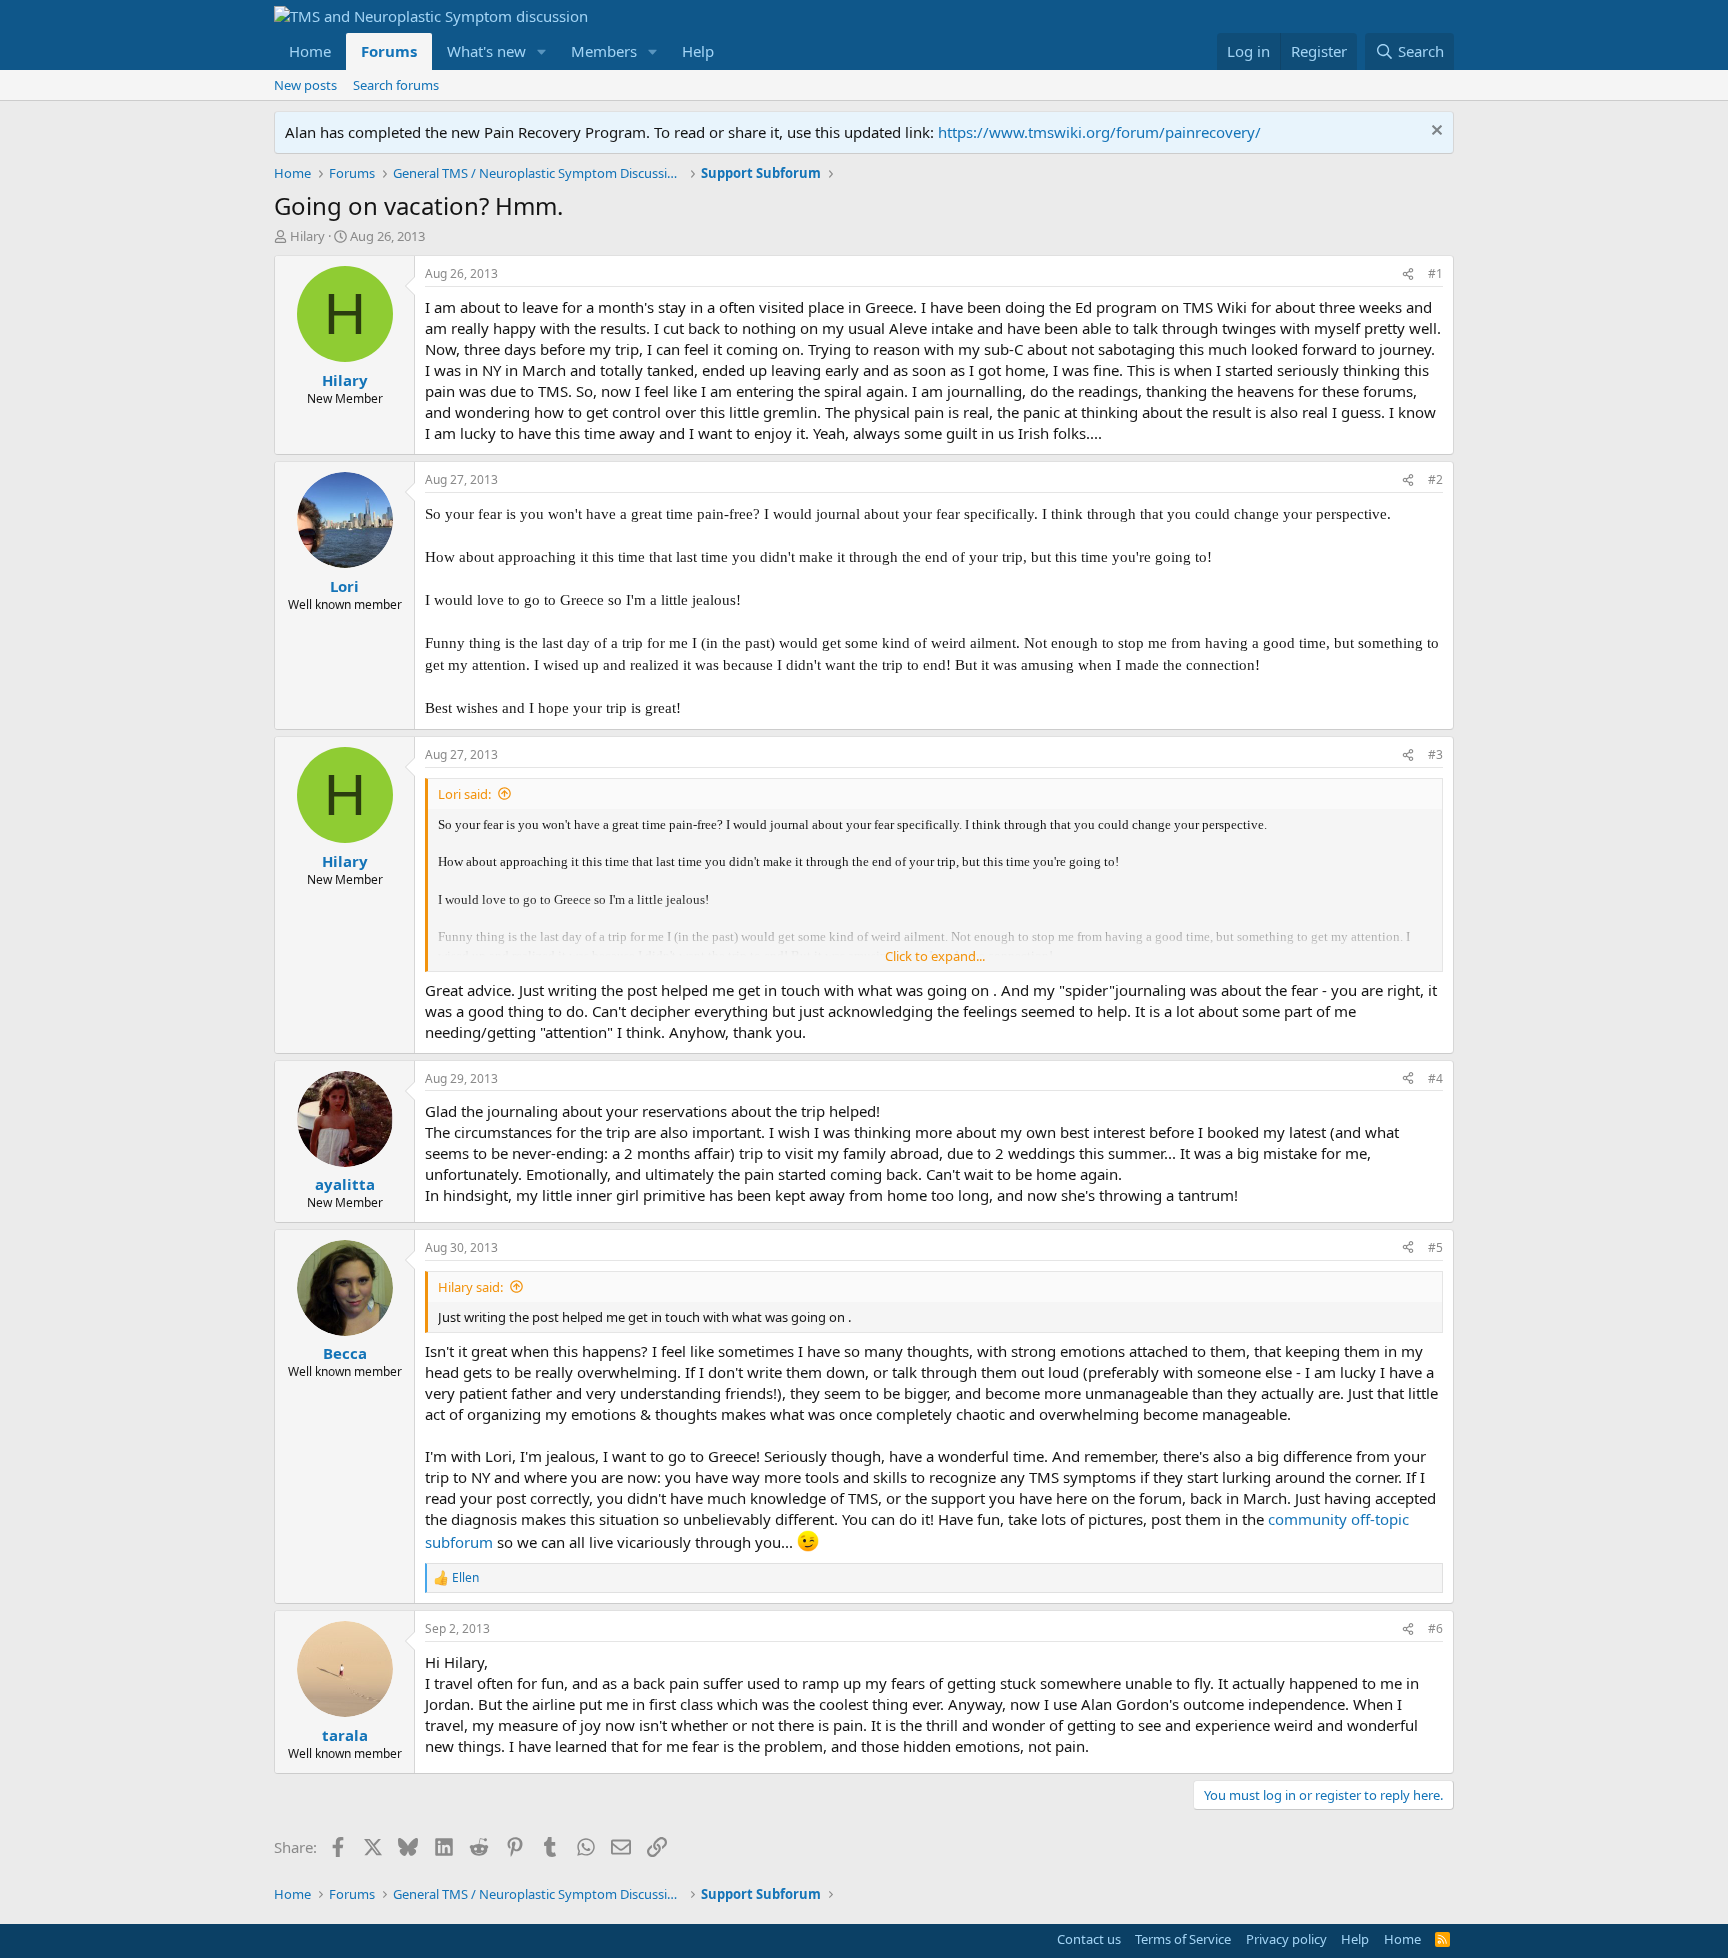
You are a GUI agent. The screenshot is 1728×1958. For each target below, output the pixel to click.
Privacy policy (1286, 1939)
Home (310, 51)
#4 (1435, 1078)
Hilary (307, 236)
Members (604, 51)
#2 (1435, 479)
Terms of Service (1183, 1939)
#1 (1435, 273)
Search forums (396, 85)
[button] (542, 51)
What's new (486, 51)
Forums (389, 51)
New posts (305, 85)
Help (698, 51)
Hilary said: (470, 1287)
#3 (1435, 754)
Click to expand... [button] (935, 956)
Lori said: (464, 794)
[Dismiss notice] (1434, 132)
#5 (1435, 1247)
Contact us (1089, 1939)
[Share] (1408, 274)
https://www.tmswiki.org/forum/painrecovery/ (1099, 132)
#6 (1435, 1628)
